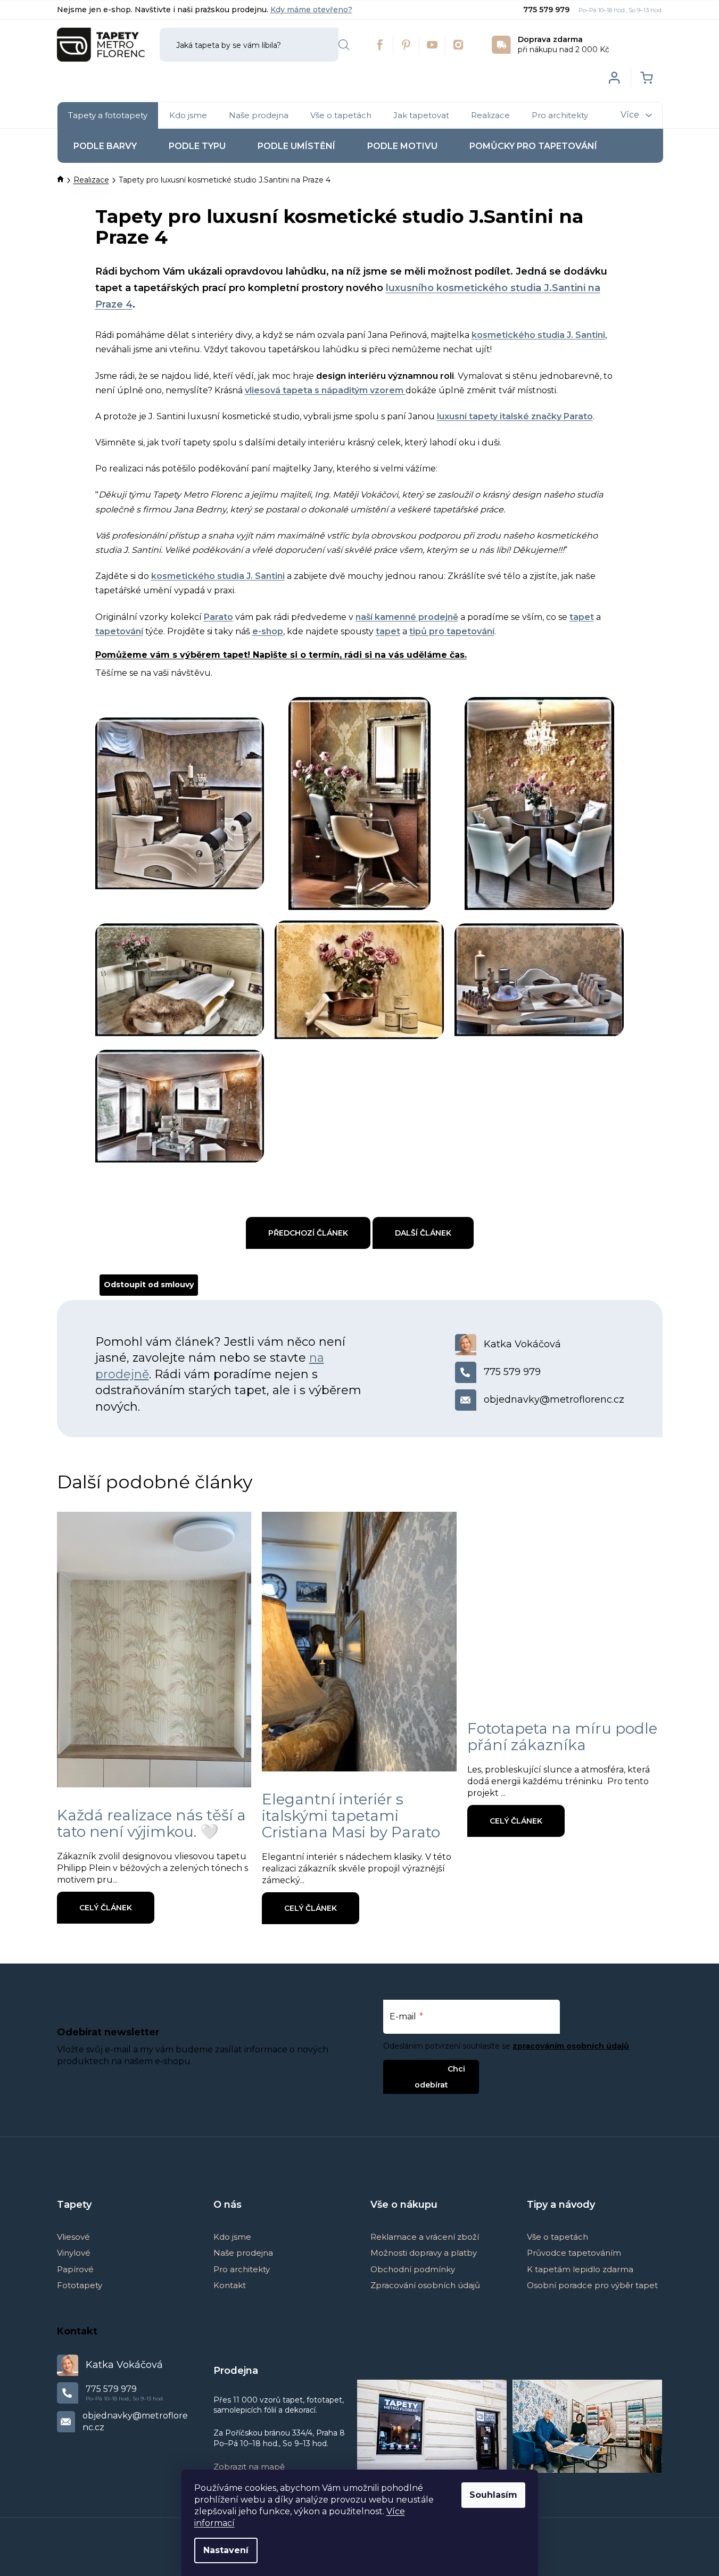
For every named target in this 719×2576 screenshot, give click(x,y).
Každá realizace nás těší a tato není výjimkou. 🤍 (151, 1823)
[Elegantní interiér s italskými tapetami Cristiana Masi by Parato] (359, 1642)
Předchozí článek (308, 1233)
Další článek (423, 1233)
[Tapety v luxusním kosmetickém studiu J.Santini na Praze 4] (180, 782)
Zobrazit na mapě (249, 2467)
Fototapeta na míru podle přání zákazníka (562, 1737)
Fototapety (80, 2285)
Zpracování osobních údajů (425, 2285)
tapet (388, 631)
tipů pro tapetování (452, 631)
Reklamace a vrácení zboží (425, 2237)
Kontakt (230, 2285)
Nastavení (226, 2550)
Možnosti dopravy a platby (424, 2253)
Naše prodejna (243, 2253)
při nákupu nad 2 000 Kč (564, 44)
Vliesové (73, 2237)
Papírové (75, 2269)
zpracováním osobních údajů (571, 2046)
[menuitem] (108, 115)
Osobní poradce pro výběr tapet (592, 2285)
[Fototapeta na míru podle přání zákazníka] (565, 1606)
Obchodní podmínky (413, 2269)
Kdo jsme (232, 2237)
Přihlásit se (422, 2069)
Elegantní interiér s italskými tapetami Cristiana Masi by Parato (351, 1816)
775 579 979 (547, 10)
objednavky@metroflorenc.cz (554, 1399)
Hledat (344, 45)
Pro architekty (242, 2269)
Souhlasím (493, 2495)
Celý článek (106, 1908)
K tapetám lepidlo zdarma (580, 2269)
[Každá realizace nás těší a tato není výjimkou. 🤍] (154, 1650)
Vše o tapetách (557, 2237)
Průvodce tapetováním (574, 2253)
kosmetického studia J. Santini (538, 335)
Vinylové (74, 2253)
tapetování (119, 631)
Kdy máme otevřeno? (311, 10)
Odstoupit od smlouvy (149, 1285)
